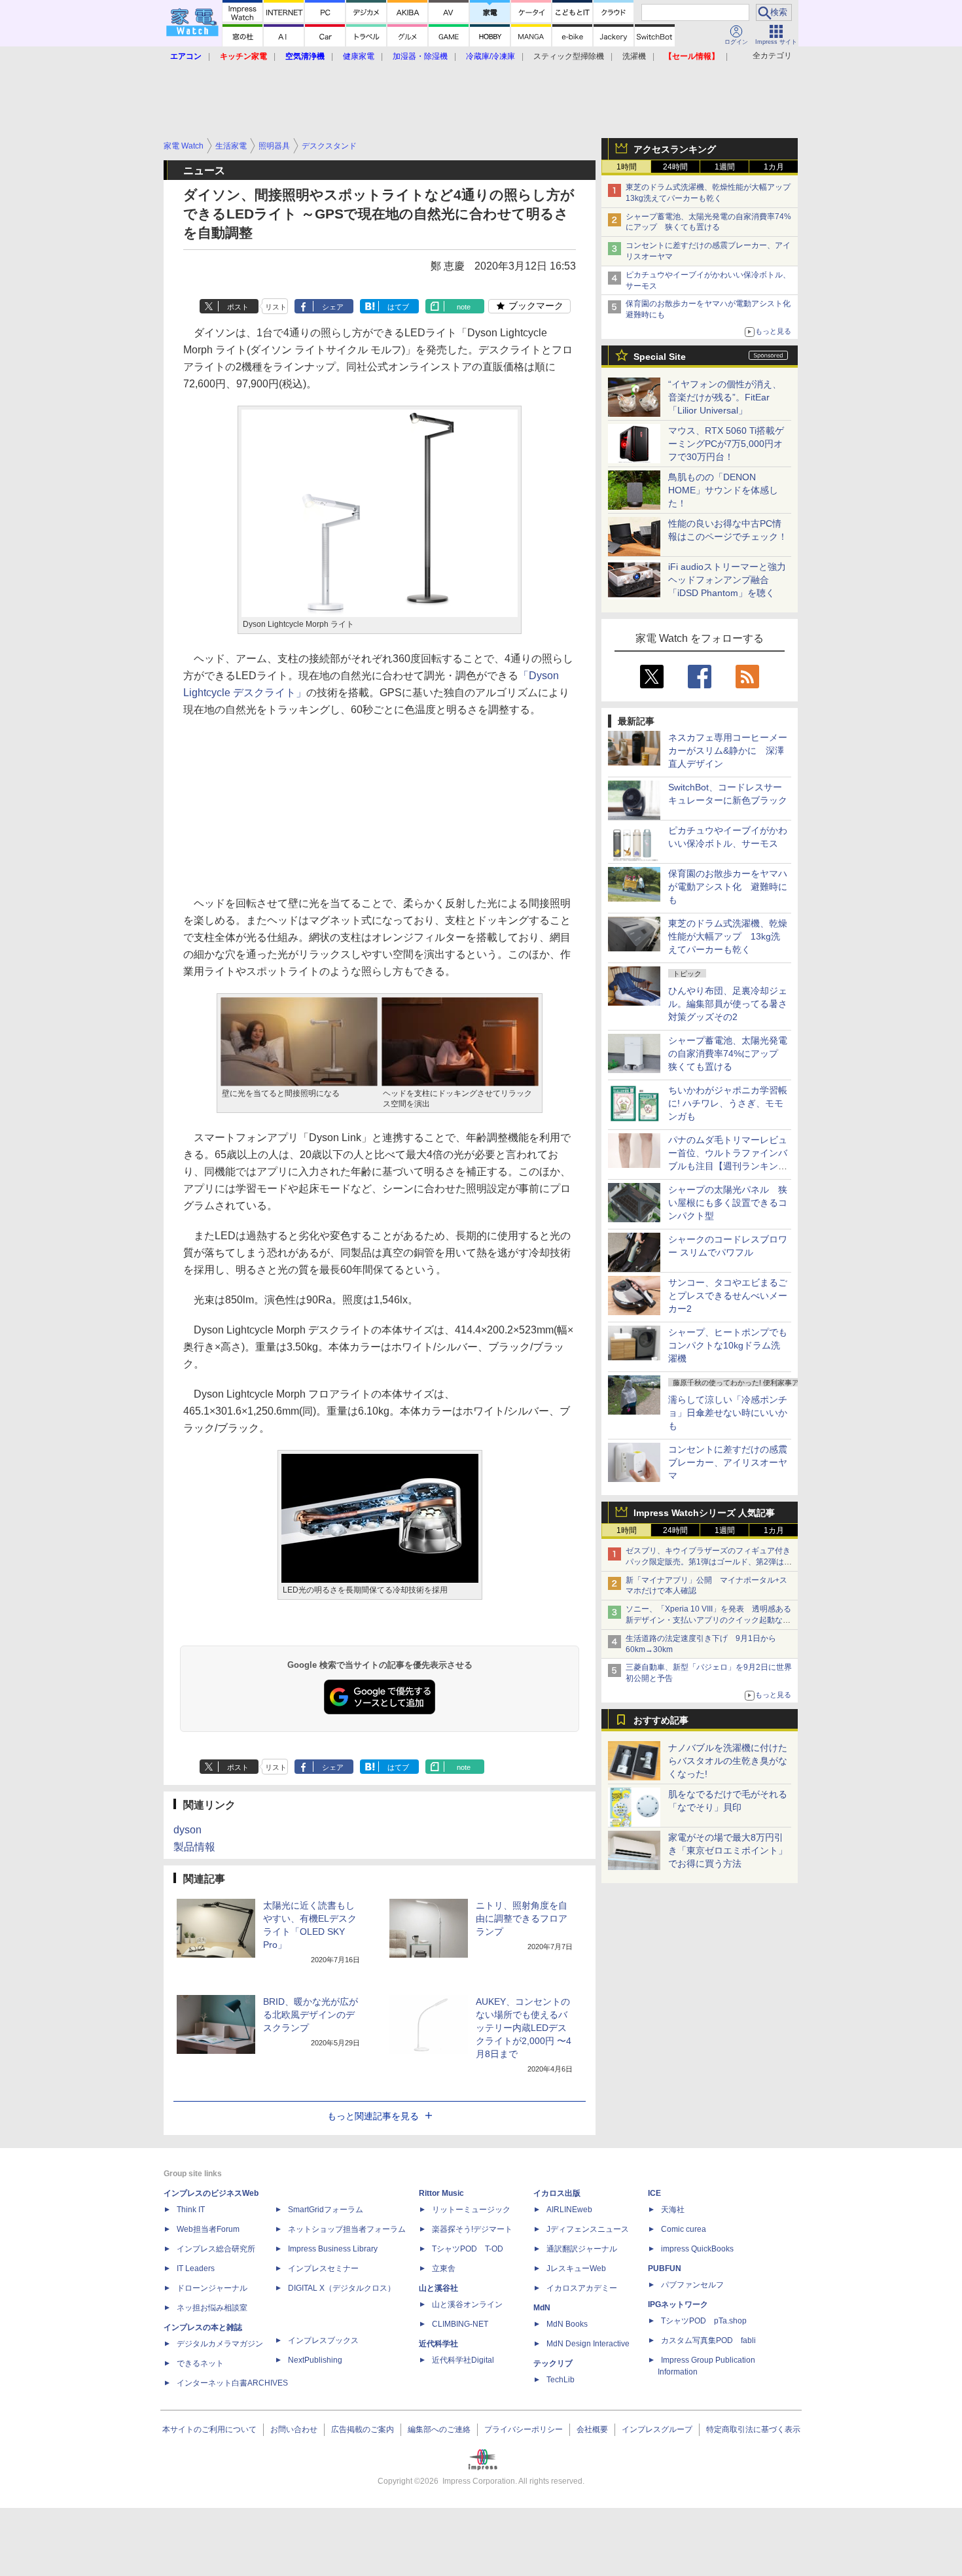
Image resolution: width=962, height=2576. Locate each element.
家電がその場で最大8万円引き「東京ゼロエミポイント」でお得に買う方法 (728, 1850)
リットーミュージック (471, 2210)
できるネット (200, 2363)
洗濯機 (634, 56)
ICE (654, 2193)
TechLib (561, 2380)
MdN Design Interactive (588, 2344)
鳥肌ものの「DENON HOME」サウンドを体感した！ (723, 490)
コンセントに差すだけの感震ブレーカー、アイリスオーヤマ (728, 1462)
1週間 (725, 167)
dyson (187, 1830)
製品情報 (194, 1847)
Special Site (660, 357)
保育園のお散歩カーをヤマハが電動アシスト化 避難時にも (728, 887)
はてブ (398, 307)
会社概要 (592, 2429)
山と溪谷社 (438, 2288)
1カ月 (774, 167)
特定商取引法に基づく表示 (753, 2429)
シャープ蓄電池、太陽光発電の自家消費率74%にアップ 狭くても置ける (728, 1053)
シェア (333, 307)
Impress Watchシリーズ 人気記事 (704, 1513)
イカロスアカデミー (582, 2288)
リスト (276, 307)
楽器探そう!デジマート (472, 2229)
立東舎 (444, 2268)
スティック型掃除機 (569, 56)
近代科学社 (438, 2344)
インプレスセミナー (323, 2268)
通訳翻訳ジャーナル (582, 2249)
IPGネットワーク (678, 2304)
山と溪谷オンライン (467, 2304)
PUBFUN (665, 2268)
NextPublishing (315, 2360)
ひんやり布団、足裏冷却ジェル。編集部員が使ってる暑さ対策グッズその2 (728, 1004)
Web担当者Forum (208, 2229)
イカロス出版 (557, 2193)
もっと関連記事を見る (373, 2116)
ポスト (238, 307)
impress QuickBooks (697, 2249)
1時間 (627, 167)
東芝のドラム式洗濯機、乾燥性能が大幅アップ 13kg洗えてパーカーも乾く (728, 936)
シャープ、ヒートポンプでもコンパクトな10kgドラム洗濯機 (728, 1345)
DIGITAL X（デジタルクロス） (342, 2288)
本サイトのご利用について (209, 2429)
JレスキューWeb (576, 2268)
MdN (542, 2308)
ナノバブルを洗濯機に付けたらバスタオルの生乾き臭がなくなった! (728, 1761)
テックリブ (553, 2363)
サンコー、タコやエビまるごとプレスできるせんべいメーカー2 (728, 1296)
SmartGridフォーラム (326, 2210)
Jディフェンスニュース (588, 2229)
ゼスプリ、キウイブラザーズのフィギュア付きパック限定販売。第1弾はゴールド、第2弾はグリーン (709, 1562)
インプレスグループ (657, 2429)
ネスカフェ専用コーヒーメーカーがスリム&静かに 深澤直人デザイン (728, 750)
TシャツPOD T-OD (468, 2249)
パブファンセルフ (692, 2285)
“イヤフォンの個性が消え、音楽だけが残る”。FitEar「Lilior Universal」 (725, 397)
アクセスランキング (675, 149)
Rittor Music (441, 2193)
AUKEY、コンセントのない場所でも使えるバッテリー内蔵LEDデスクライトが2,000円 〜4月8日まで (524, 2028)
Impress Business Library (333, 2249)
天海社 (673, 2210)
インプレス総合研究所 (216, 2249)
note (464, 307)
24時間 (675, 167)
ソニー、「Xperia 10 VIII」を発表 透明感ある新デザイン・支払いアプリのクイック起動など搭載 (708, 1620)
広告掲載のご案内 (363, 2429)
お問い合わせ (294, 2429)
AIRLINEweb (569, 2210)
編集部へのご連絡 (439, 2429)
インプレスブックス (323, 2340)
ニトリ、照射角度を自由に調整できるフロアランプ (522, 1918)
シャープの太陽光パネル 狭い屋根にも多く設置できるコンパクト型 (728, 1203)
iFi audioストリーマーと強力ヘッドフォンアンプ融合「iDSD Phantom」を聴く (727, 580)
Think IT (191, 2210)
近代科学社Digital (463, 2360)
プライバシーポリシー (524, 2429)
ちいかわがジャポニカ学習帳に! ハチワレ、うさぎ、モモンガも (728, 1103)
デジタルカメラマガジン (220, 2344)
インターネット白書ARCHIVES (232, 2383)
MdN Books (567, 2324)
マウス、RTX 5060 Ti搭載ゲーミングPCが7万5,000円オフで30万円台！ (726, 444)
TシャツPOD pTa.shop (704, 2321)
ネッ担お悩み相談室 (212, 2308)
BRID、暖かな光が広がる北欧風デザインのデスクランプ (311, 2015)
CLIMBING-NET (460, 2324)
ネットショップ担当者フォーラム (347, 2229)
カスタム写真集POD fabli (708, 2340)
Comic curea (684, 2229)
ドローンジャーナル (212, 2288)
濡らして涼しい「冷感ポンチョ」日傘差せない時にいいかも (728, 1413)
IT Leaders (196, 2268)
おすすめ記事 (661, 1720)
